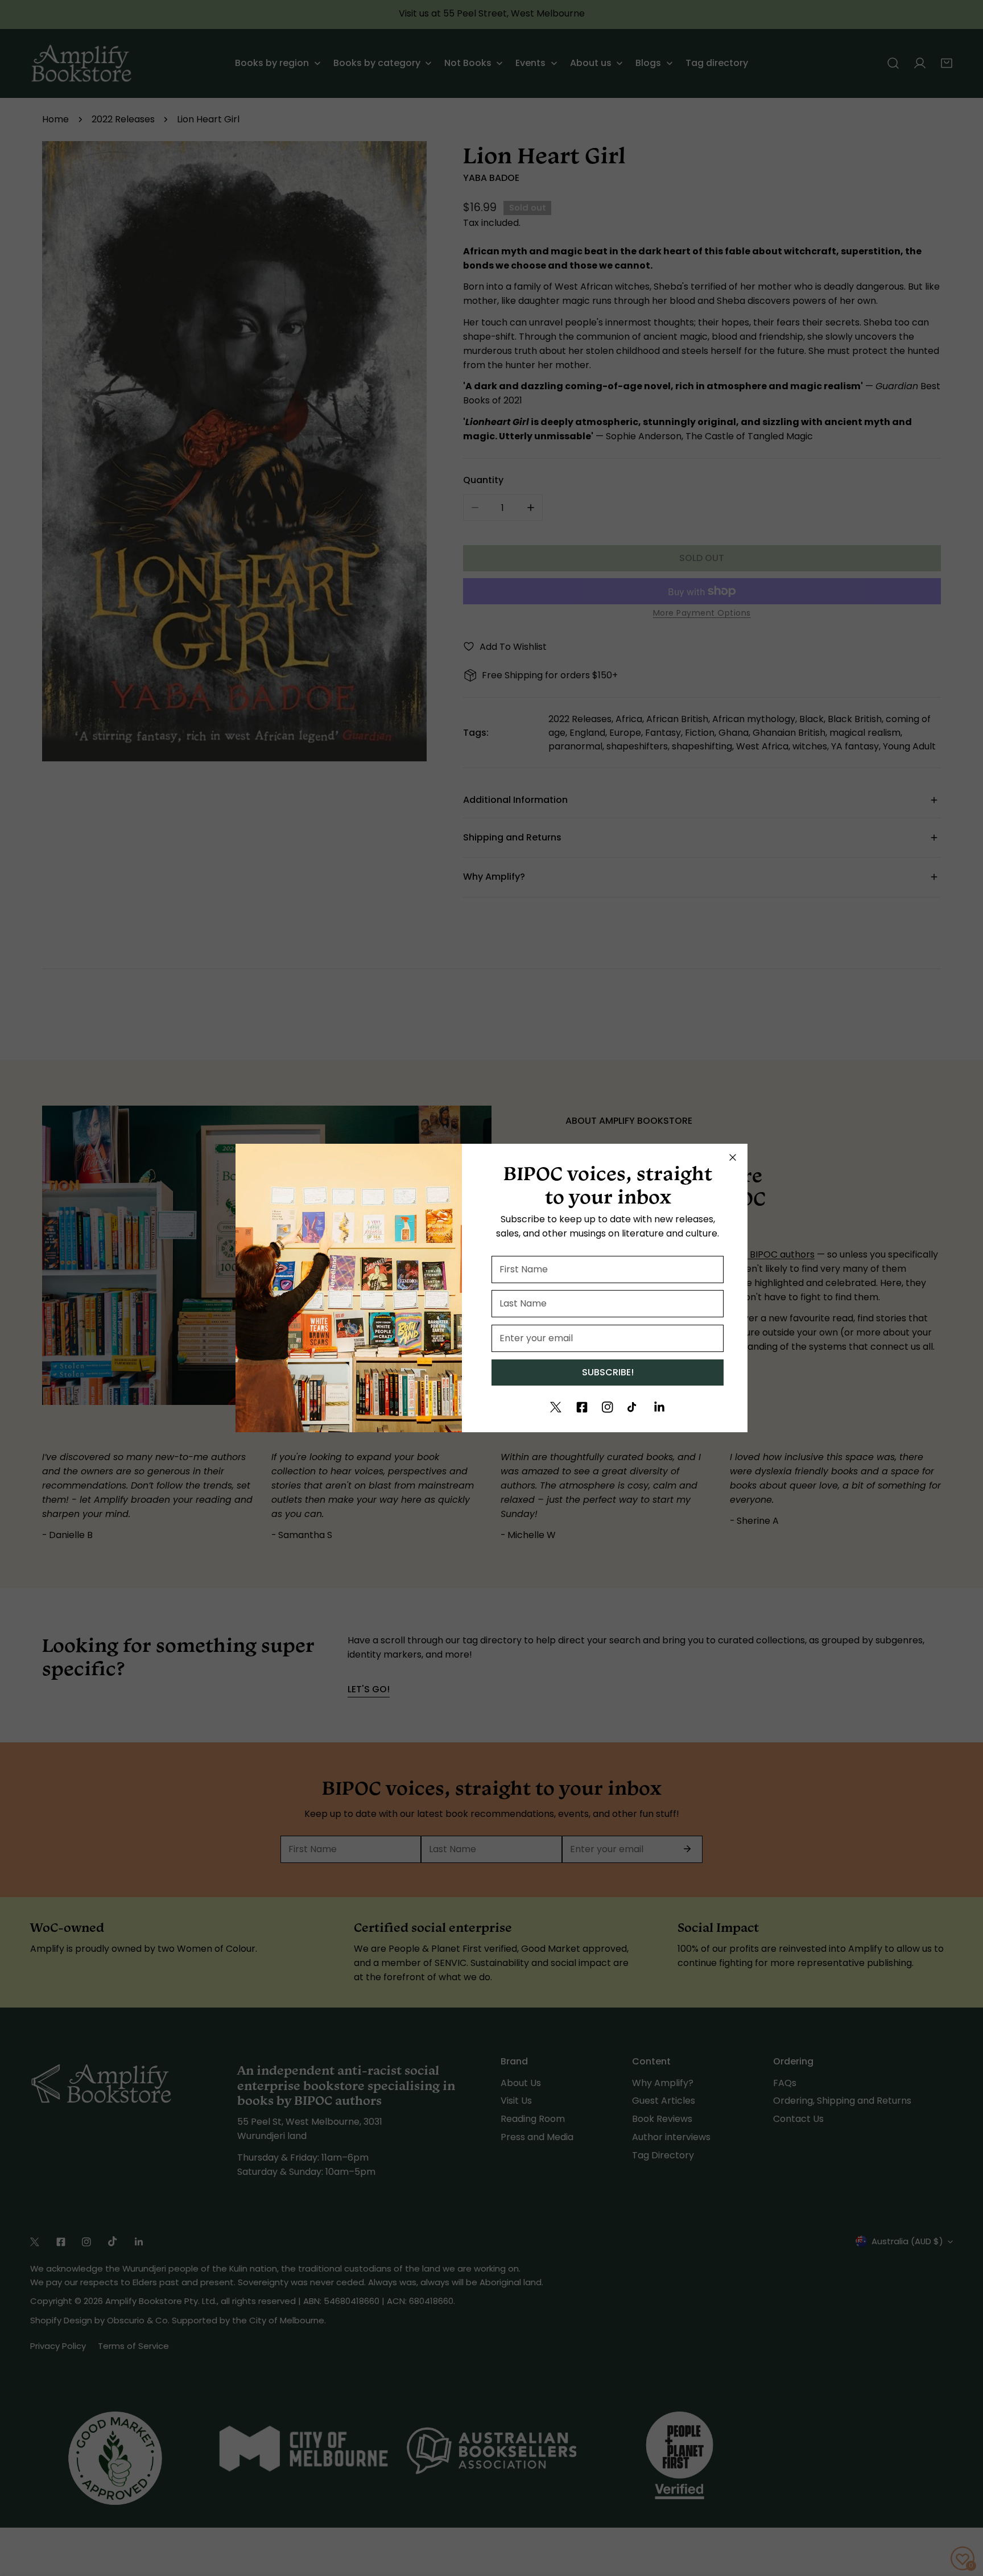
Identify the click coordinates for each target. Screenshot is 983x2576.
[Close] (733, 1157)
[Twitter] (556, 1407)
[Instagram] (608, 1407)
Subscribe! (608, 1372)
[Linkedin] (659, 1407)
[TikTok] (633, 1407)
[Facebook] (582, 1407)
